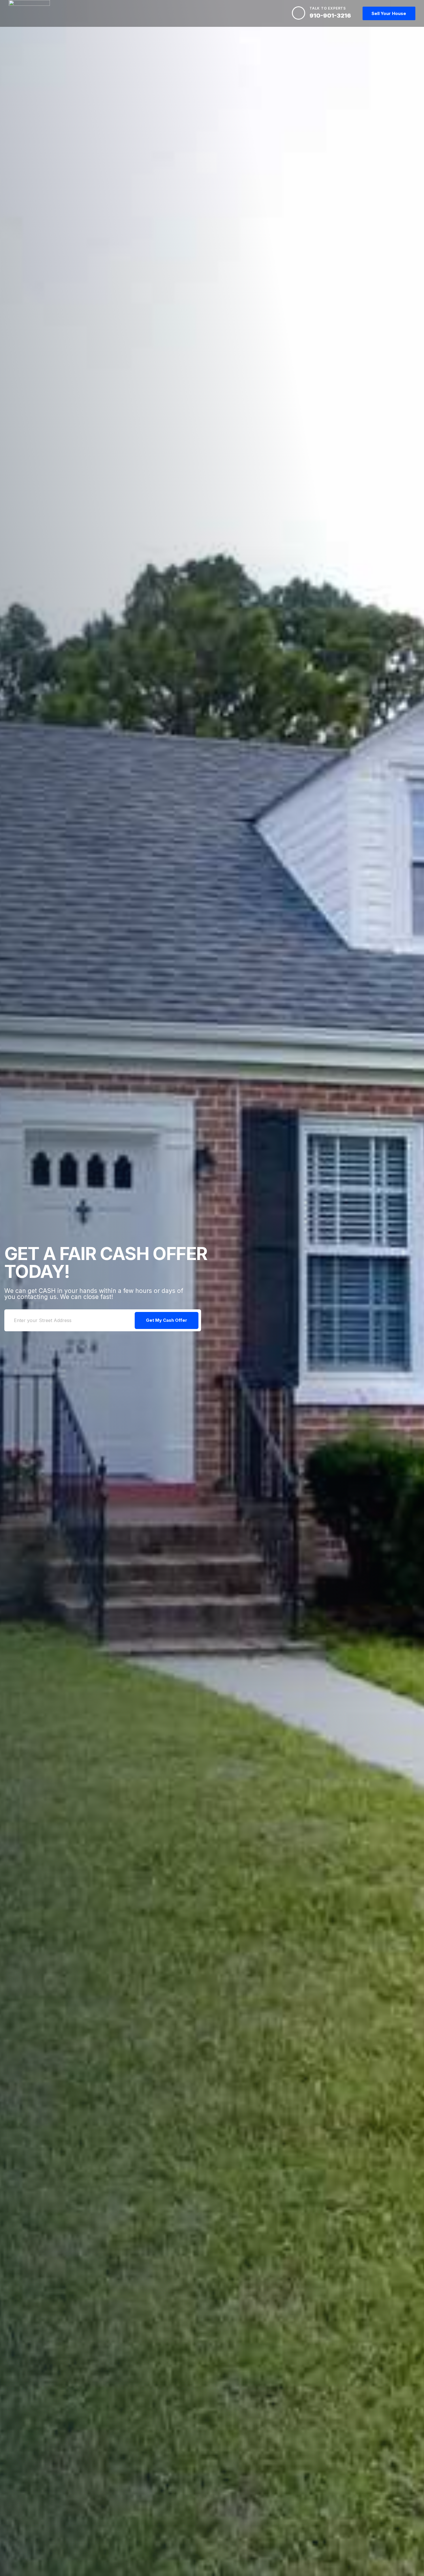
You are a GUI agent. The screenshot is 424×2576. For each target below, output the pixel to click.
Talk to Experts (328, 8)
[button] (389, 13)
